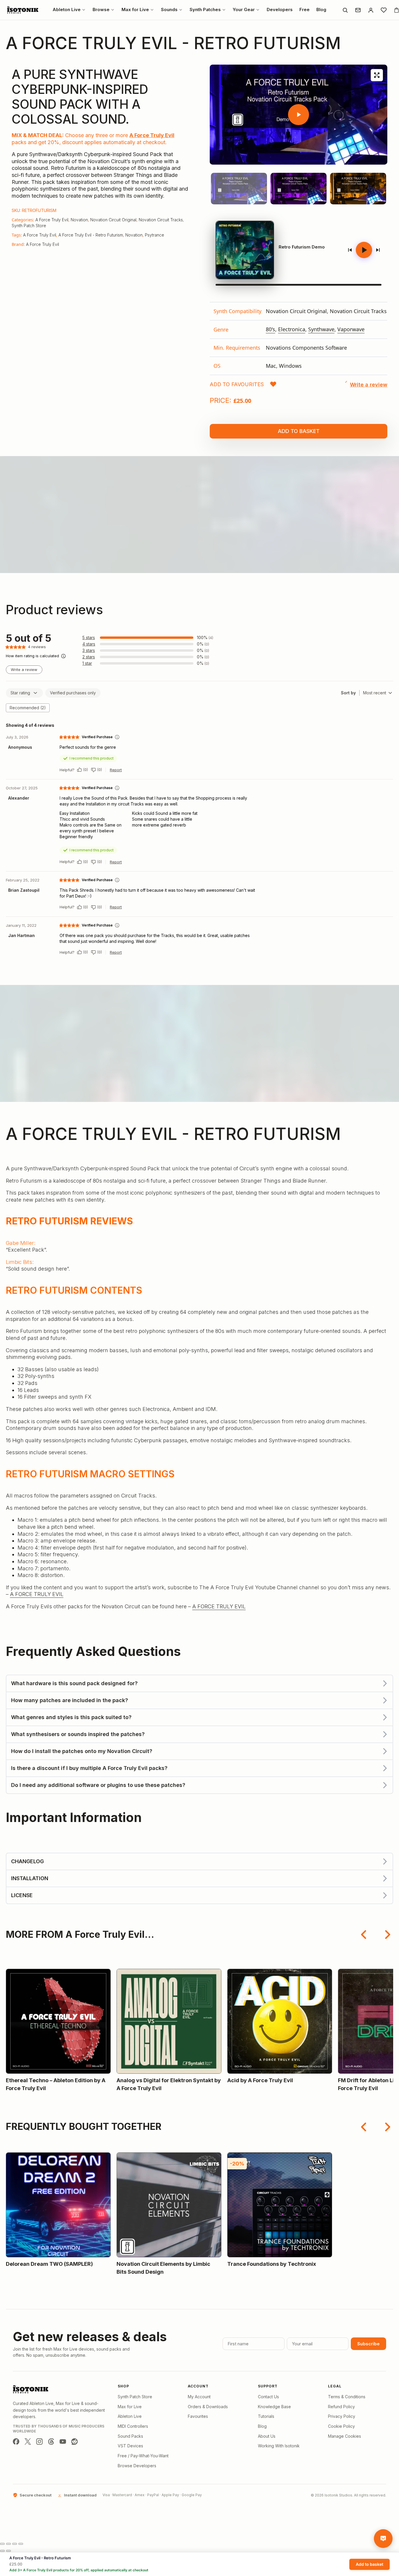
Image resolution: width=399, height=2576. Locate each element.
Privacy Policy (342, 2416)
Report (116, 770)
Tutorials (266, 2416)
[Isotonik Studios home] (23, 10)
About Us (267, 2436)
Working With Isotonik (279, 2446)
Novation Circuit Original (113, 220)
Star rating (20, 693)
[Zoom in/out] (2, 2544)
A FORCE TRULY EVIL (37, 1594)
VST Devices (130, 2446)
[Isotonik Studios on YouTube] (63, 2442)
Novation (79, 220)
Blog (262, 2426)
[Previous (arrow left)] (2, 2551)
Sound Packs (130, 2436)
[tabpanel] (299, 339)
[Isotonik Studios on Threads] (51, 2442)
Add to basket (299, 431)
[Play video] (299, 115)
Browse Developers (137, 2466)
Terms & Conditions (347, 2397)
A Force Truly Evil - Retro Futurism (91, 235)
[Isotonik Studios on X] (28, 2442)
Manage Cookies (345, 2436)
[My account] (371, 10)
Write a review (24, 670)
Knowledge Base (274, 2407)
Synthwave (321, 329)
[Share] (15, 2544)
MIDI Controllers (133, 2426)
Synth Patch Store (29, 226)
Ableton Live (130, 2416)
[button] (243, 384)
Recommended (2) (28, 708)
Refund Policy (341, 2407)
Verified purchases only (73, 693)
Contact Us (268, 2397)
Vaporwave (351, 329)
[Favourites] (384, 10)
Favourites (198, 2416)
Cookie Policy (341, 2426)
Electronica (292, 329)
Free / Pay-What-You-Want (143, 2456)
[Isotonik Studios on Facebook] (16, 2442)
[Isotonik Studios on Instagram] (39, 2442)
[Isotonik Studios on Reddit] (74, 2442)
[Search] (345, 10)
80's (270, 329)
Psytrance (155, 235)
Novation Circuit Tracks (161, 220)
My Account (199, 2397)
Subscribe (368, 2344)
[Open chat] (383, 2539)
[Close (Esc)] (21, 2544)
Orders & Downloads (208, 2407)
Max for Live (130, 2407)
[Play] (364, 250)
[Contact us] (358, 10)
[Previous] (350, 250)
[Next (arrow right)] (8, 2551)
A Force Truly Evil (152, 135)
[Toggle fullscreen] (8, 2544)
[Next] (378, 250)
